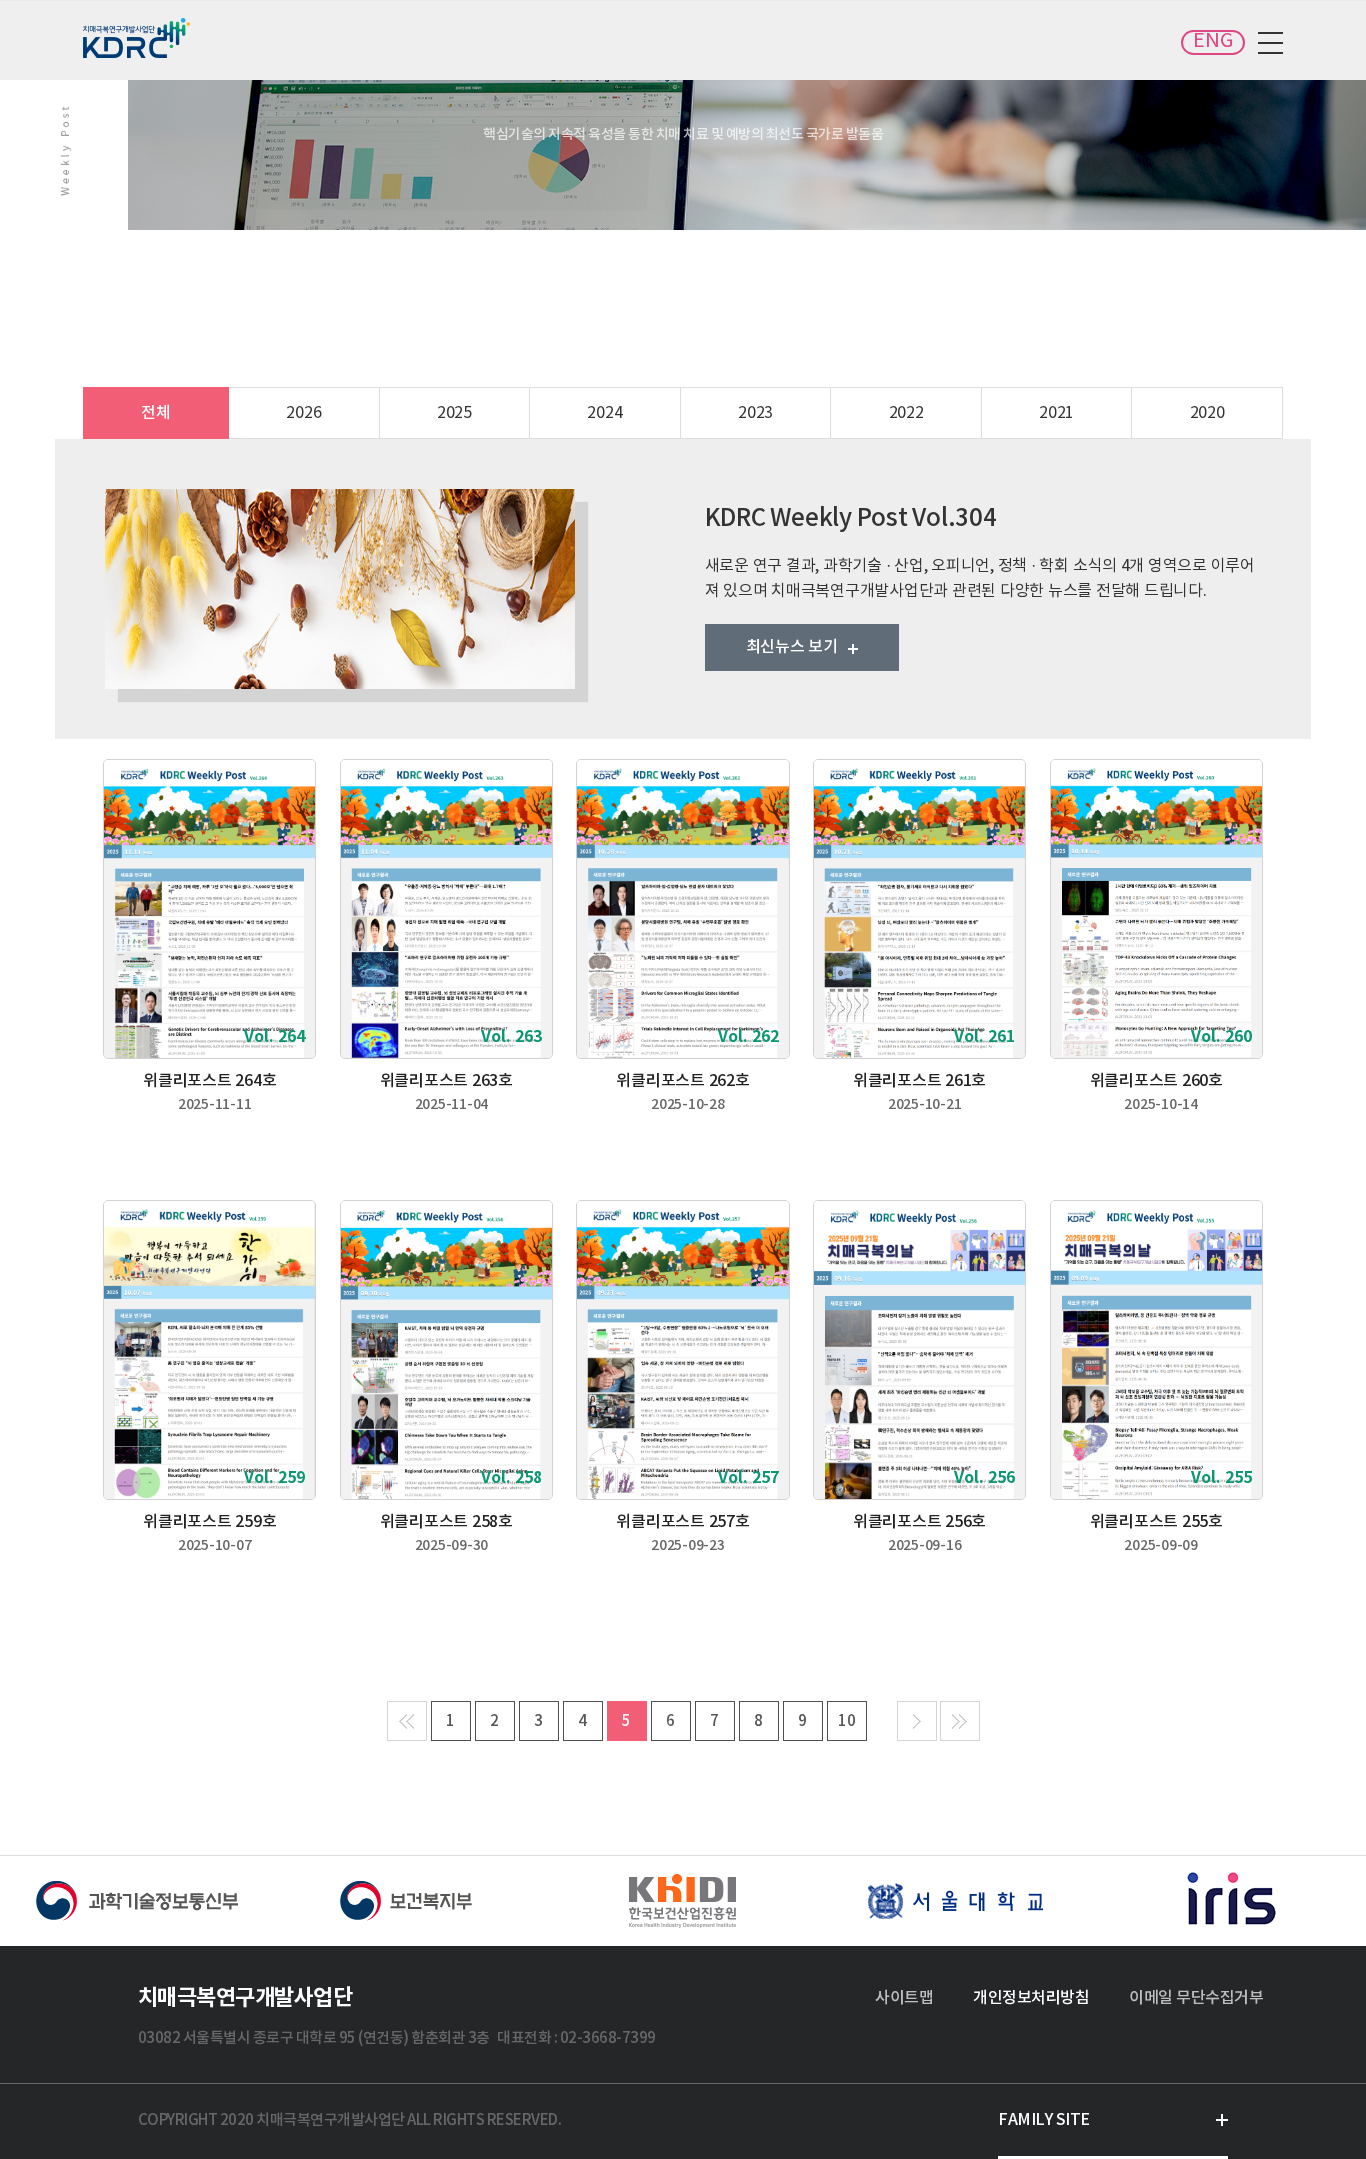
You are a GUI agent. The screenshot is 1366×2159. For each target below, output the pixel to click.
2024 (604, 413)
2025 (454, 413)
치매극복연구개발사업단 (138, 38)
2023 (755, 413)
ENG (1213, 41)
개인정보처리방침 (1031, 1998)
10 (847, 1721)
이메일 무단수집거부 (1196, 1998)
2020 (1207, 413)
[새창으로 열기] (137, 1901)
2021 (1056, 413)
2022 (906, 413)
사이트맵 (904, 1998)
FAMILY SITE (1044, 2120)
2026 (303, 413)
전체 (156, 413)
